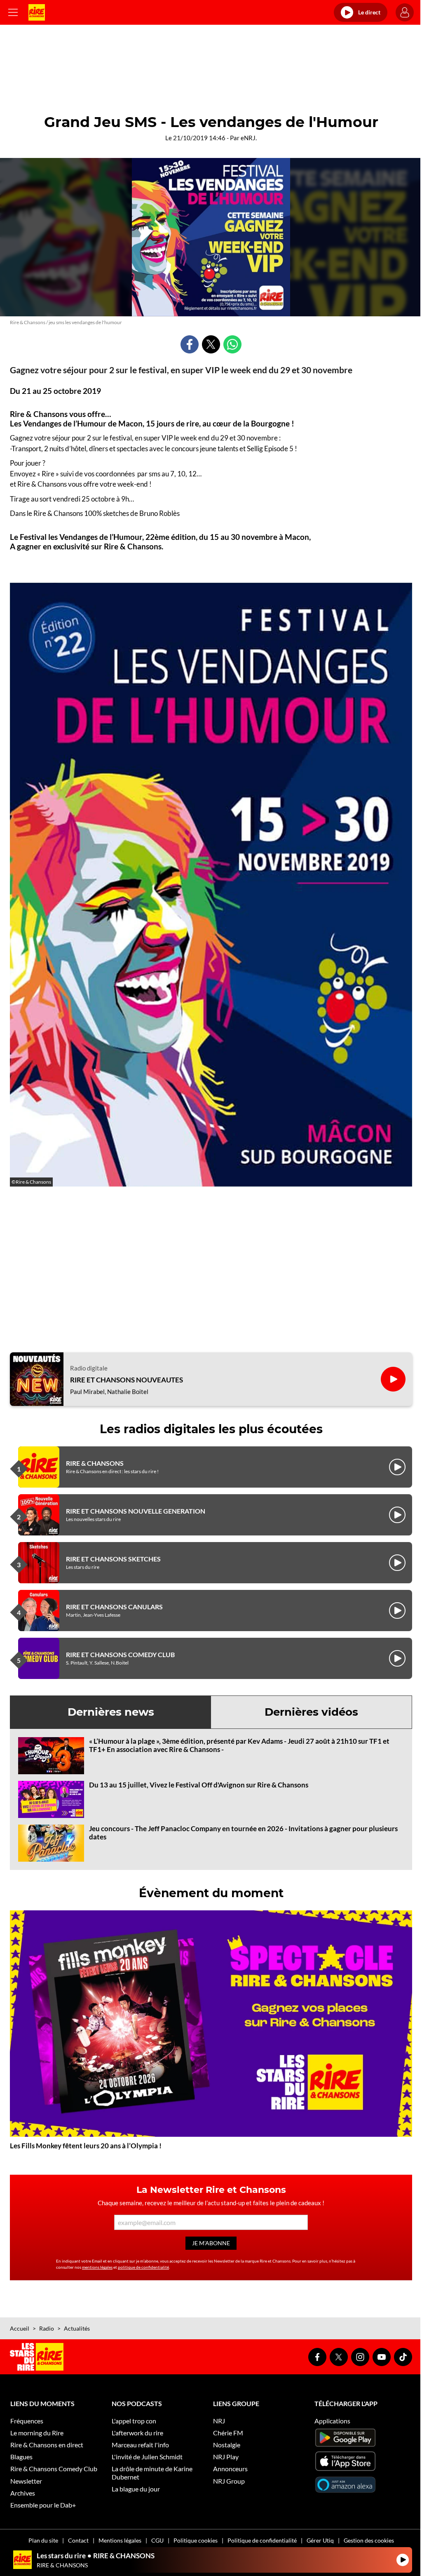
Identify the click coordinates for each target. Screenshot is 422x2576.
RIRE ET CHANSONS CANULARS (114, 1607)
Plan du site (43, 2540)
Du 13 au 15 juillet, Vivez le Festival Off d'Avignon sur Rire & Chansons (199, 1785)
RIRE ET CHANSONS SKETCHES (113, 1559)
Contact (78, 2540)
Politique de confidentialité (262, 2540)
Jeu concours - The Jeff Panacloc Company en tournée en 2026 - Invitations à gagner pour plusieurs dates (243, 1833)
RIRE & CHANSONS (95, 1463)
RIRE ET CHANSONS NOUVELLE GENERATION (136, 1511)
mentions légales (97, 2267)
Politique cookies (196, 2540)
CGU (157, 2540)
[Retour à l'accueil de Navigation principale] (37, 12)
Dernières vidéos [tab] (311, 1712)
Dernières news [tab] (111, 1712)
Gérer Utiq (320, 2540)
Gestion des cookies (369, 2540)
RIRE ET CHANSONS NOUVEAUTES (127, 1380)
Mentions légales (120, 2540)
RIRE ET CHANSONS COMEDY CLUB (120, 1654)
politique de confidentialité (143, 2267)
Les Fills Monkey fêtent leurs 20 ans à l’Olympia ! (86, 2146)
